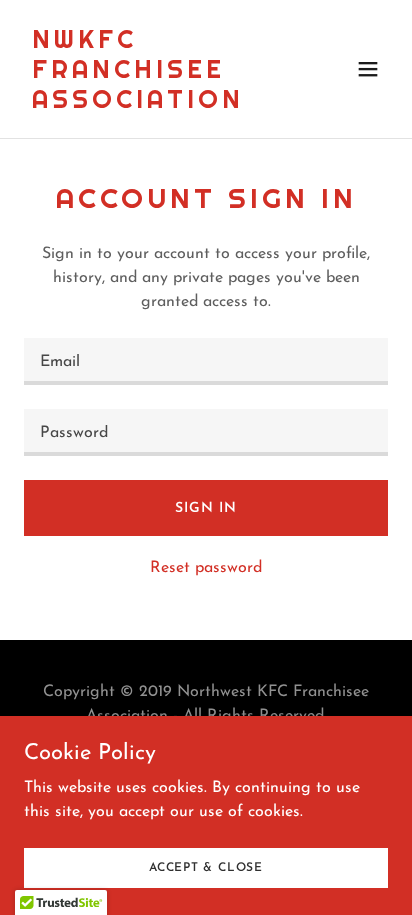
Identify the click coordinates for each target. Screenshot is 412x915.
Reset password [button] (206, 568)
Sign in (205, 508)
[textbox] (206, 361)
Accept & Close (206, 867)
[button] (368, 69)
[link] (151, 104)
